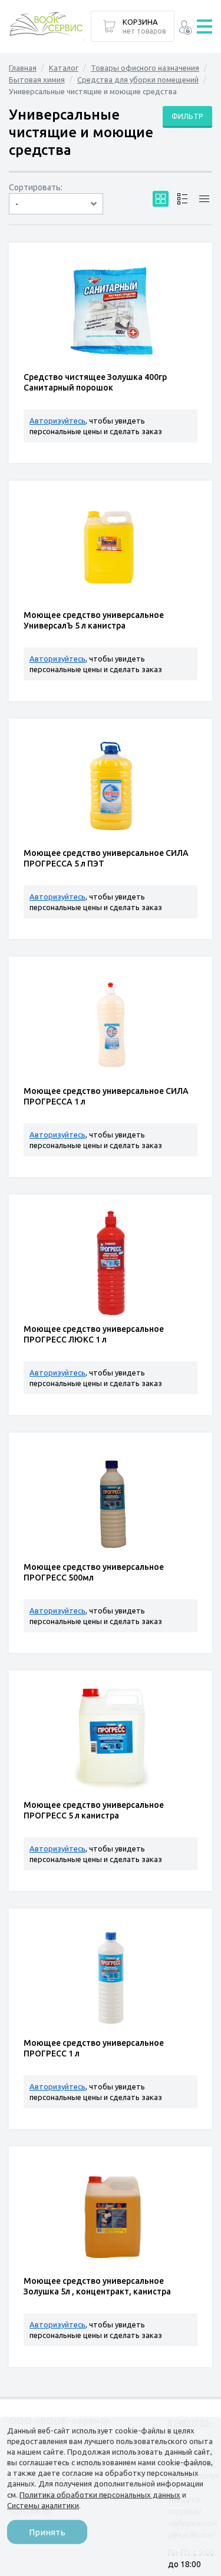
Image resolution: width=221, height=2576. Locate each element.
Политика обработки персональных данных (100, 2494)
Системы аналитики (43, 2505)
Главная (23, 68)
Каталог (64, 68)
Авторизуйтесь (57, 421)
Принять (47, 2532)
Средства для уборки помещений (138, 80)
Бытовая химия (37, 80)
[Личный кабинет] (185, 29)
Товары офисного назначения (145, 68)
